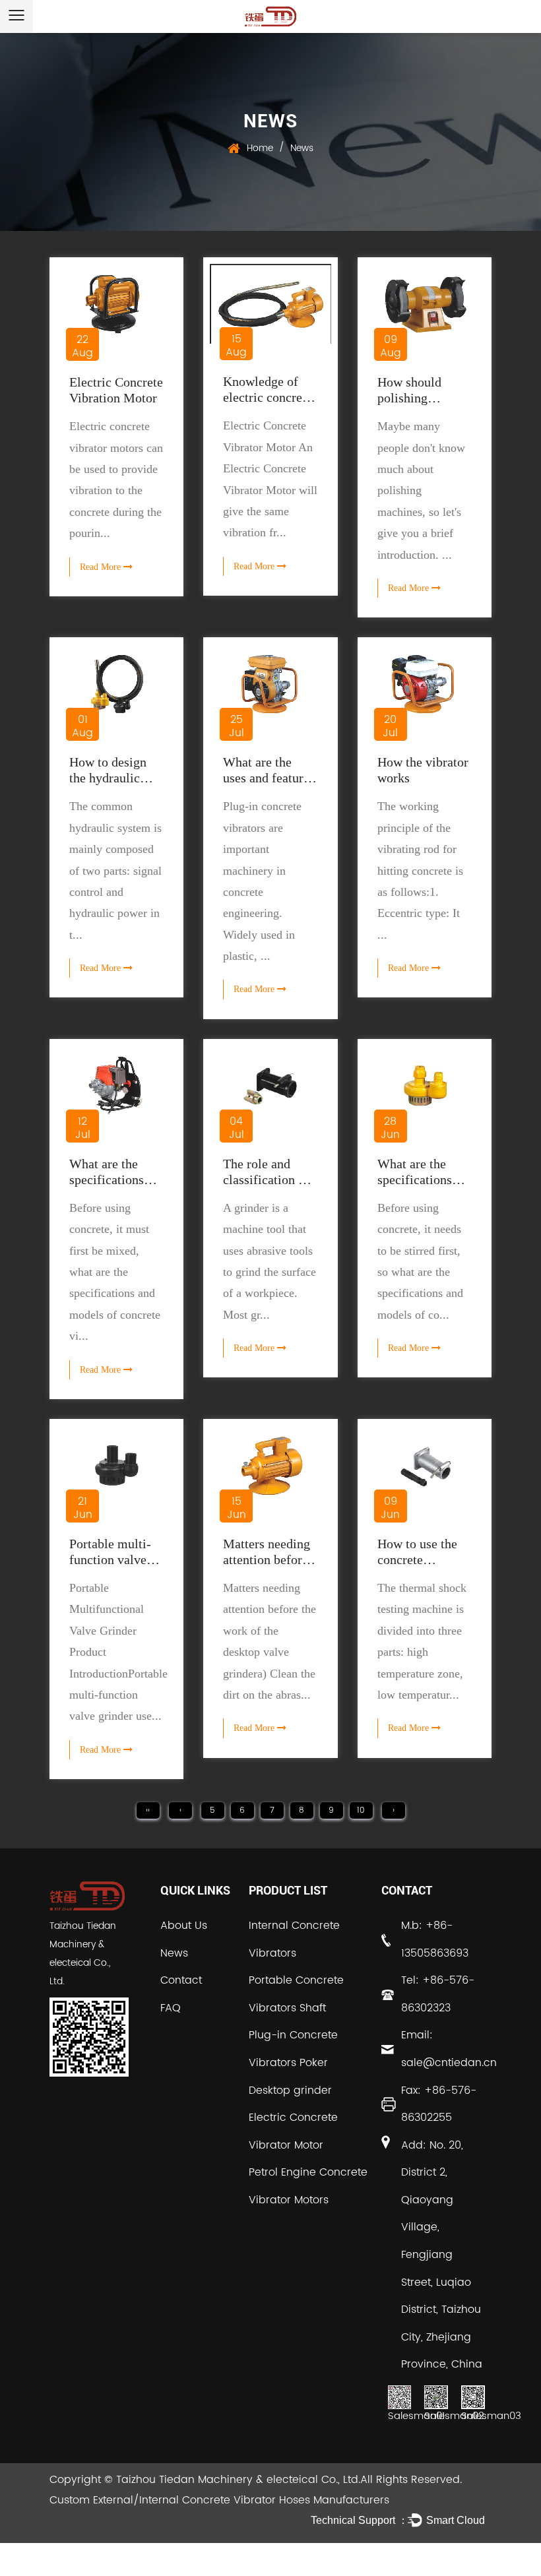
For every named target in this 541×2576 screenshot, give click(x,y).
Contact (181, 1980)
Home (260, 148)
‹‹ (148, 1810)
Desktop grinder (290, 2090)
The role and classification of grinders (266, 1179)
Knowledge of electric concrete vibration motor (268, 397)
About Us (184, 1926)
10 (361, 1810)
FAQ (171, 2008)
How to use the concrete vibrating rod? (417, 1559)
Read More (102, 567)
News (174, 1953)
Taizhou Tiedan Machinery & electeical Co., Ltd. (238, 2480)
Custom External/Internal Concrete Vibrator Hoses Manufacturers (219, 2500)
